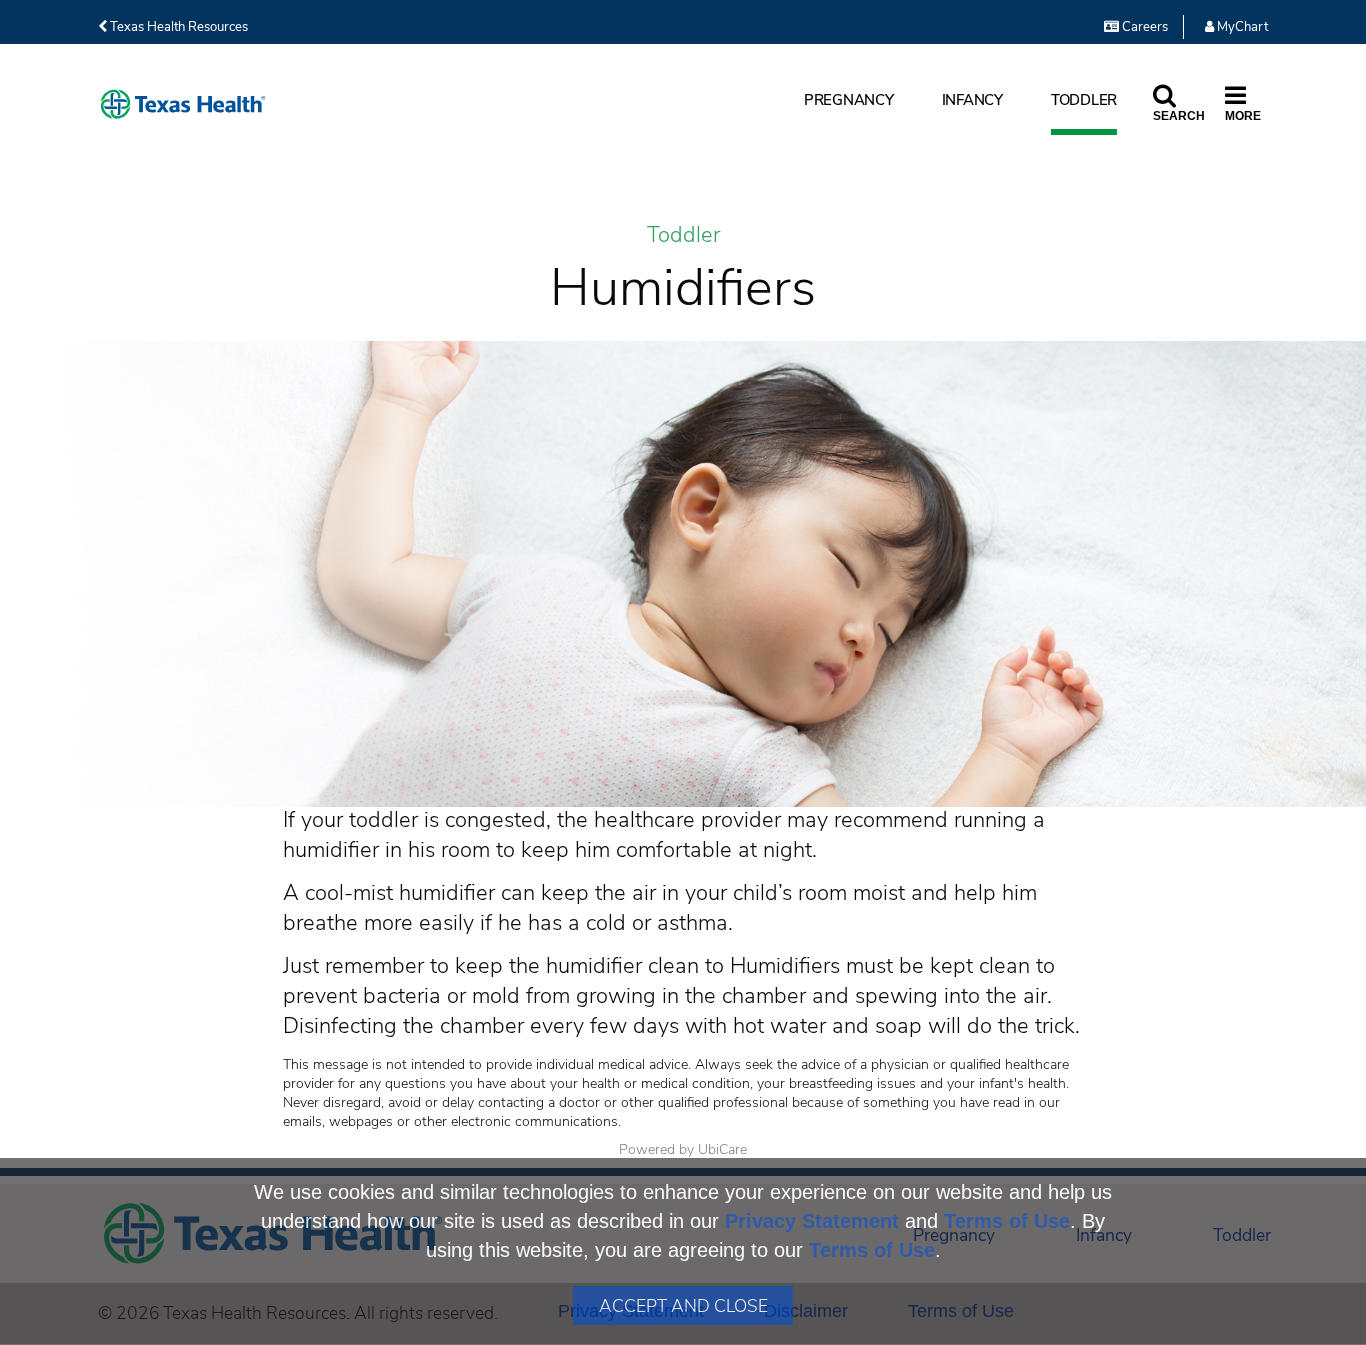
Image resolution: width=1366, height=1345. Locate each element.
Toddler (1084, 100)
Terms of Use (1007, 1221)
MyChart (1241, 27)
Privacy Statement (812, 1221)
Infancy (972, 100)
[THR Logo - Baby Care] (183, 104)
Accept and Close (683, 1306)
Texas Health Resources (177, 27)
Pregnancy (849, 100)
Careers (1143, 27)
